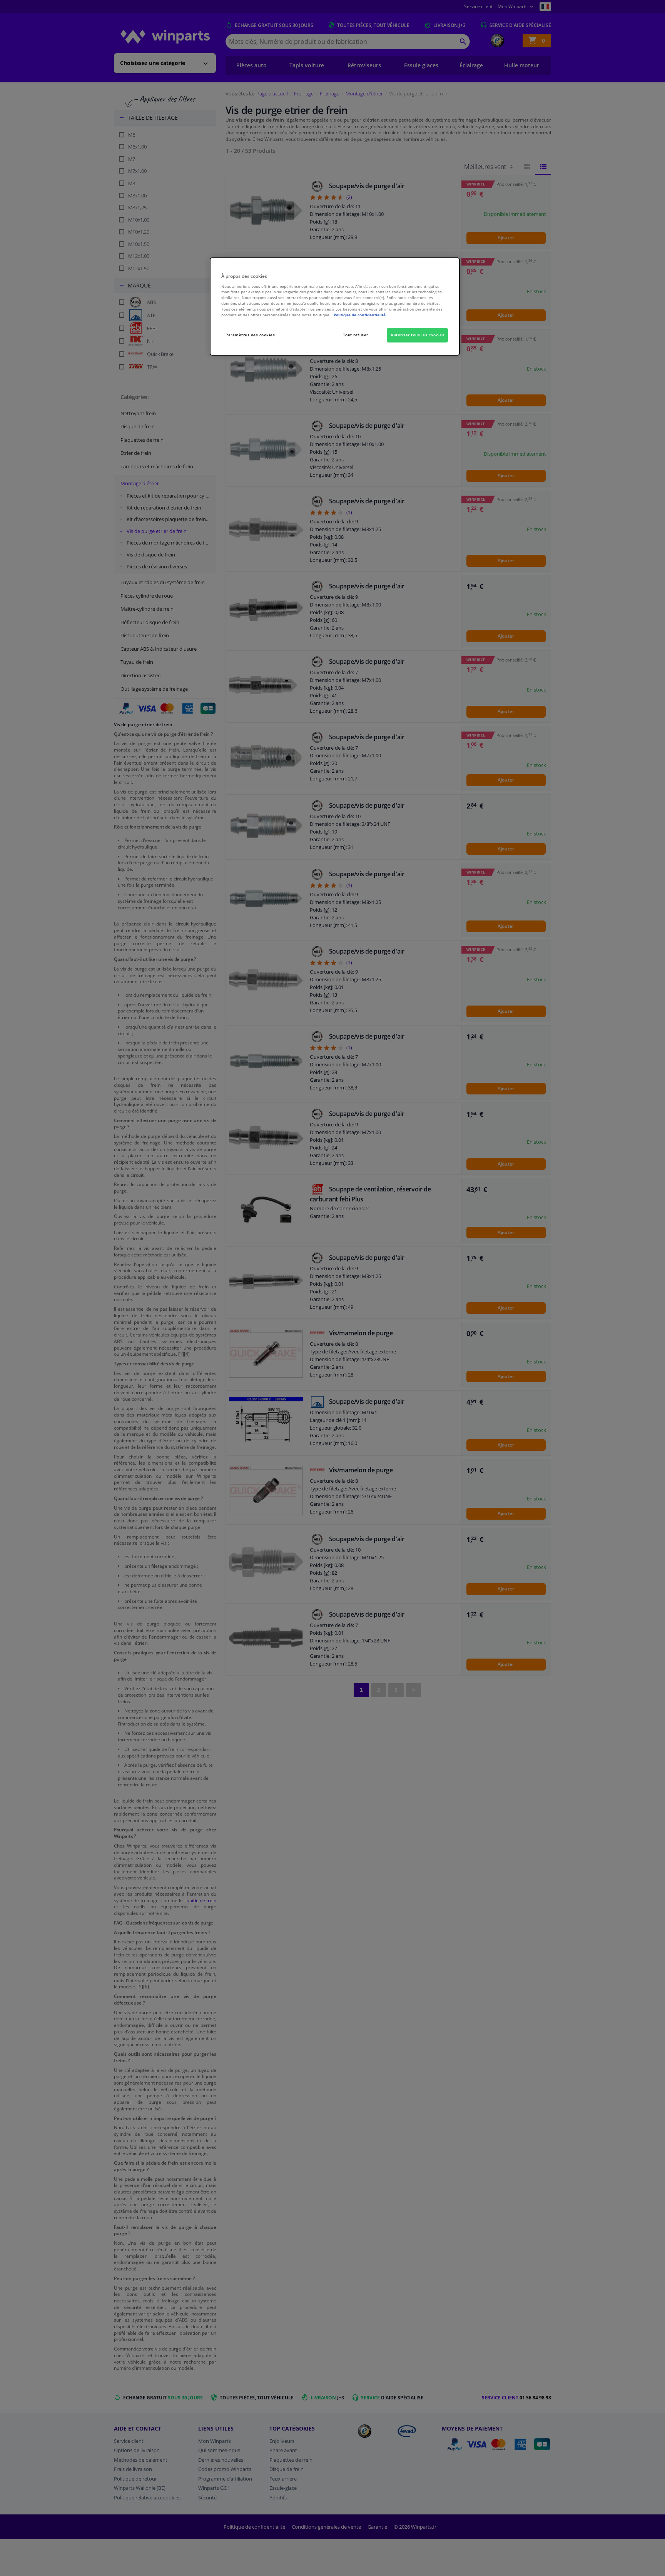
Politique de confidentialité (360, 315)
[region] (335, 307)
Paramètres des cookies (250, 335)
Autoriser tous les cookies (417, 335)
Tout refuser (356, 335)
